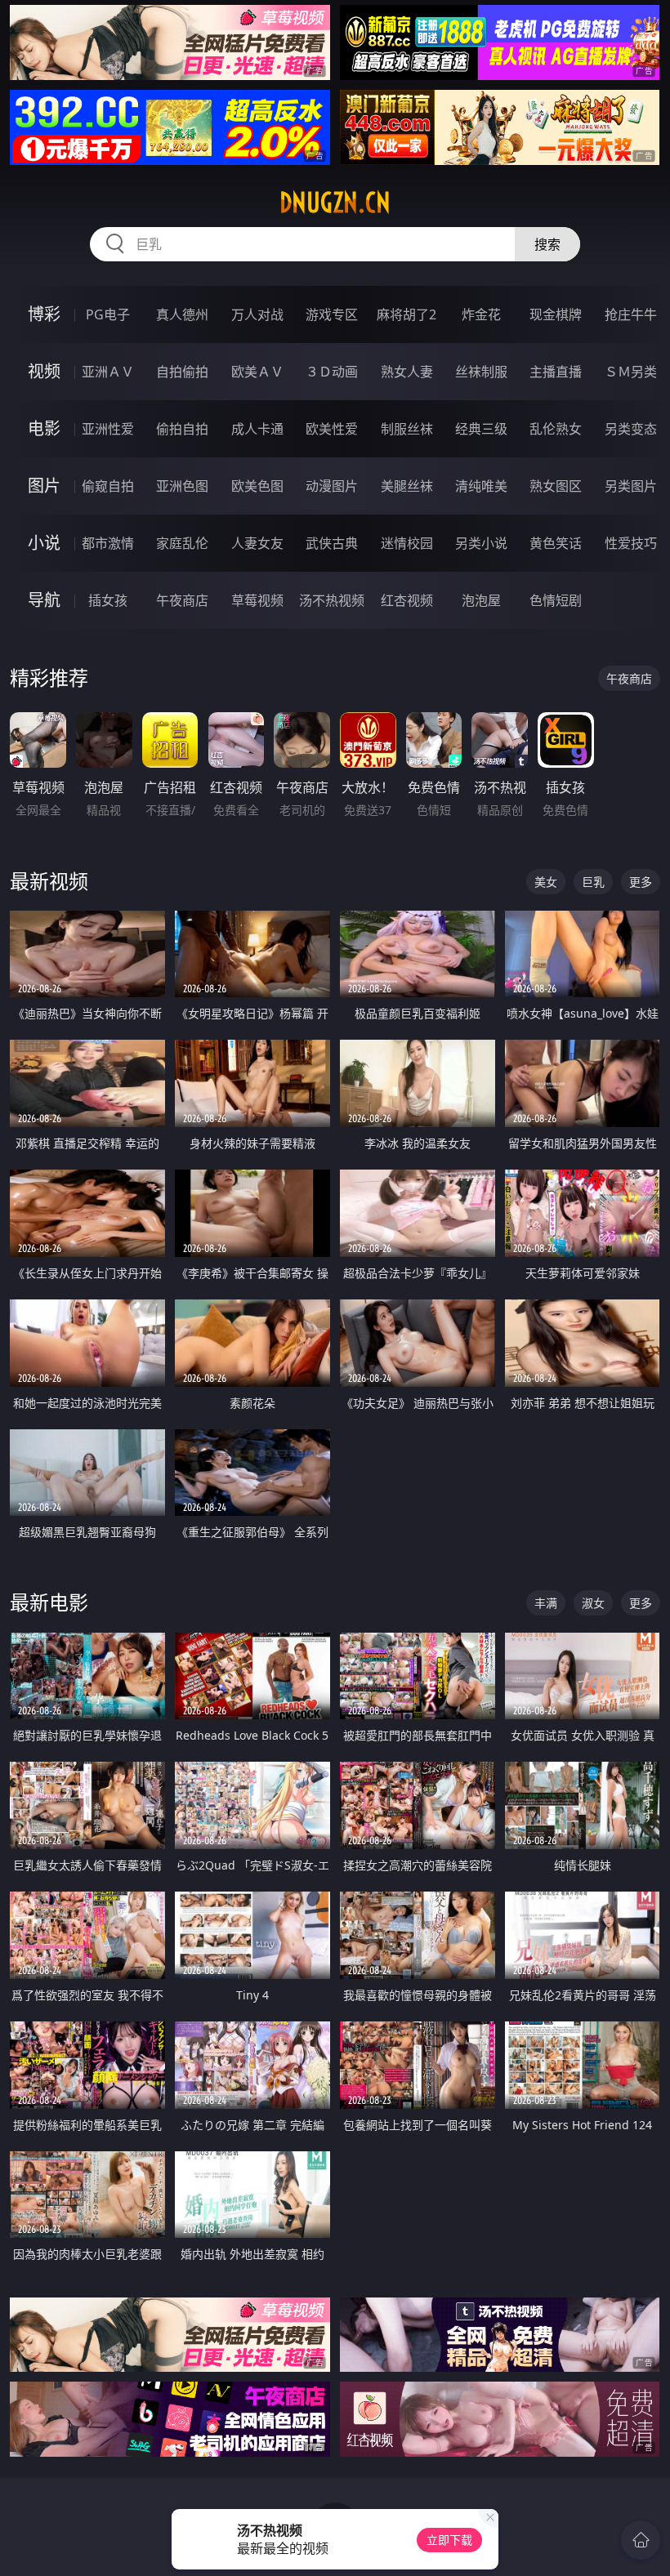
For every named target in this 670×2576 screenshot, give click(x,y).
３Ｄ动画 (332, 372)
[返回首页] (641, 2540)
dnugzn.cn (335, 203)
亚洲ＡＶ (108, 372)
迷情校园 (407, 543)
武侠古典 (332, 543)
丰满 (546, 1603)
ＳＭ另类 (631, 372)
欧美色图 (257, 486)
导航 (44, 600)
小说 (44, 543)
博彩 (44, 314)
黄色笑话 (556, 543)
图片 (44, 486)
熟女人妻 (407, 372)
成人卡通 (257, 429)
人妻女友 (257, 543)
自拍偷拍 (182, 372)
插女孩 (108, 600)
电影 (44, 428)
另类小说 (481, 543)
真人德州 (182, 314)
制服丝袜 (407, 429)
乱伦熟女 (556, 429)
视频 (44, 371)
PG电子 (108, 314)
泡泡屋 (481, 600)
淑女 (593, 1603)
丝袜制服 (481, 372)
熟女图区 (556, 486)
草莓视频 (257, 600)
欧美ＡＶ (257, 372)
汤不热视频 (332, 600)
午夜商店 (182, 600)
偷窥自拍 (108, 486)
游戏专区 (332, 314)
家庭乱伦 (182, 543)
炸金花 (481, 314)
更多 (641, 882)
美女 (546, 882)
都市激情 (108, 543)
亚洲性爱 (108, 429)
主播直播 (556, 372)
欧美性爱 (332, 429)
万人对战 (257, 314)
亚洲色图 (182, 486)
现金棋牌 (556, 314)
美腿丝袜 (407, 486)
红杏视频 (407, 600)
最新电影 (49, 1602)
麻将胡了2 (406, 314)
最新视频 (49, 881)
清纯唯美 (481, 486)
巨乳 (593, 882)
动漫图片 (332, 486)
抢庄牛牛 (631, 314)
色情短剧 (556, 600)
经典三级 (481, 429)
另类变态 (631, 429)
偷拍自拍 (182, 429)
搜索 (547, 244)
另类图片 (631, 486)
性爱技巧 (631, 543)
